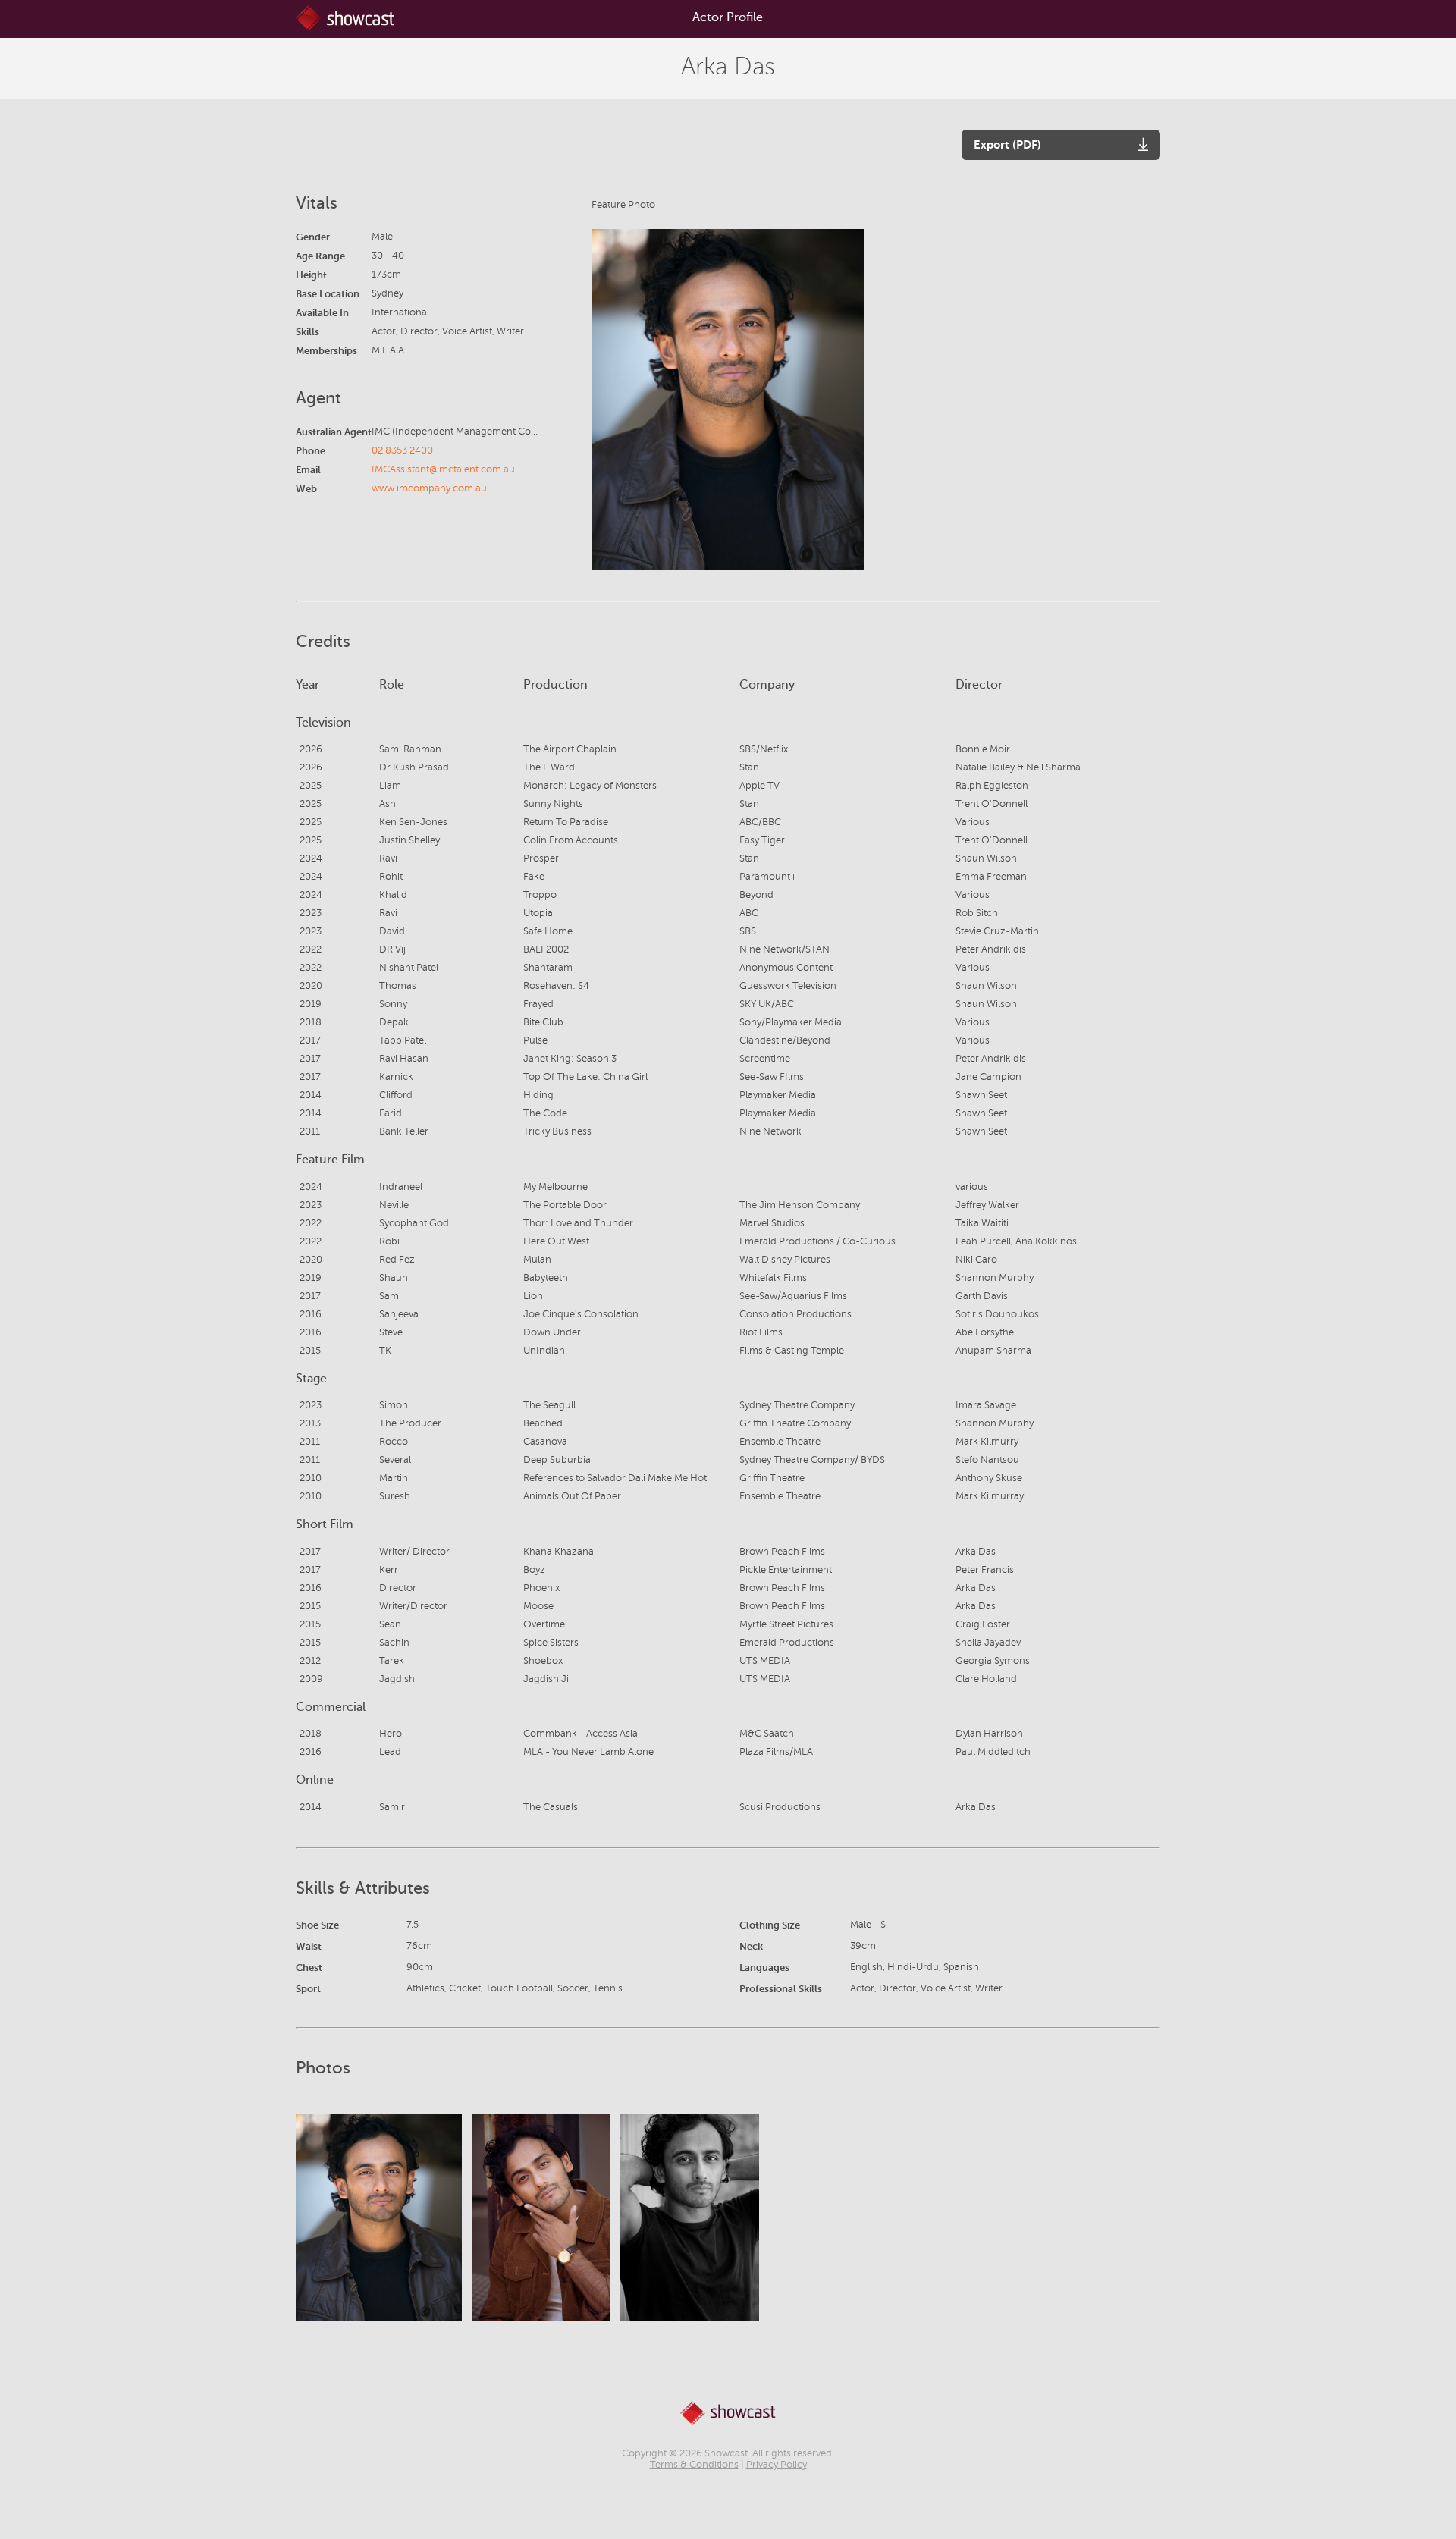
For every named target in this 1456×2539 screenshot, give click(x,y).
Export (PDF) (1007, 144)
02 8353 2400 (402, 450)
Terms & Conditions (694, 2465)
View (379, 2217)
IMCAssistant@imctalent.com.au (443, 469)
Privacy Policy (777, 2465)
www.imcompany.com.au (429, 488)
